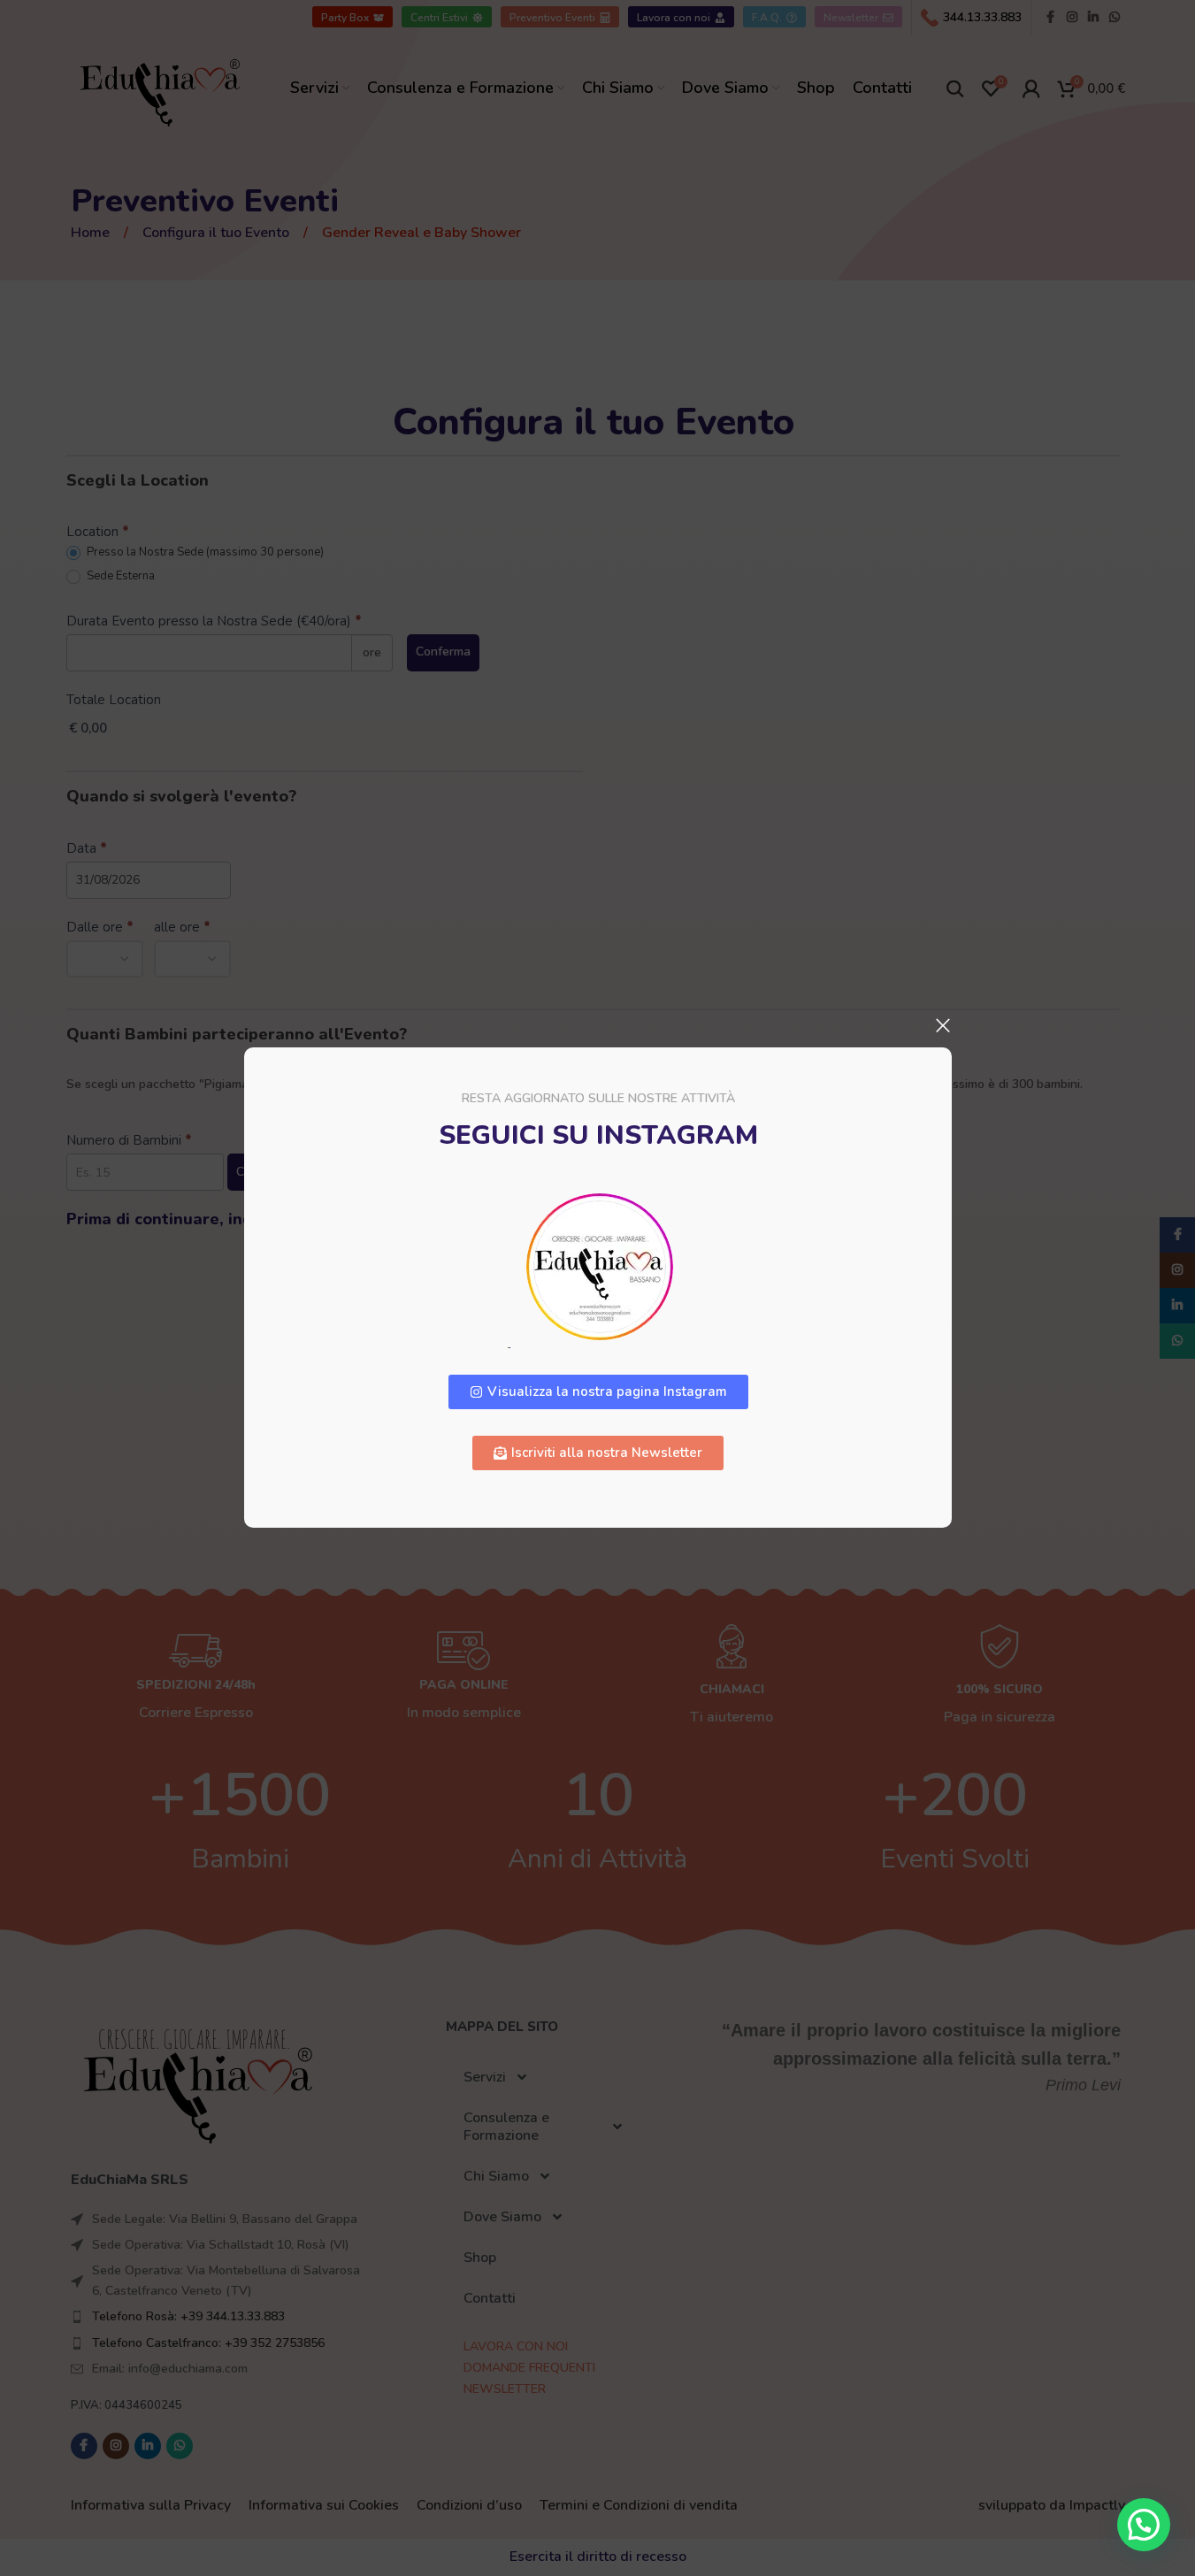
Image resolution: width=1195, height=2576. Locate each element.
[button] (1144, 2525)
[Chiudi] (943, 1025)
